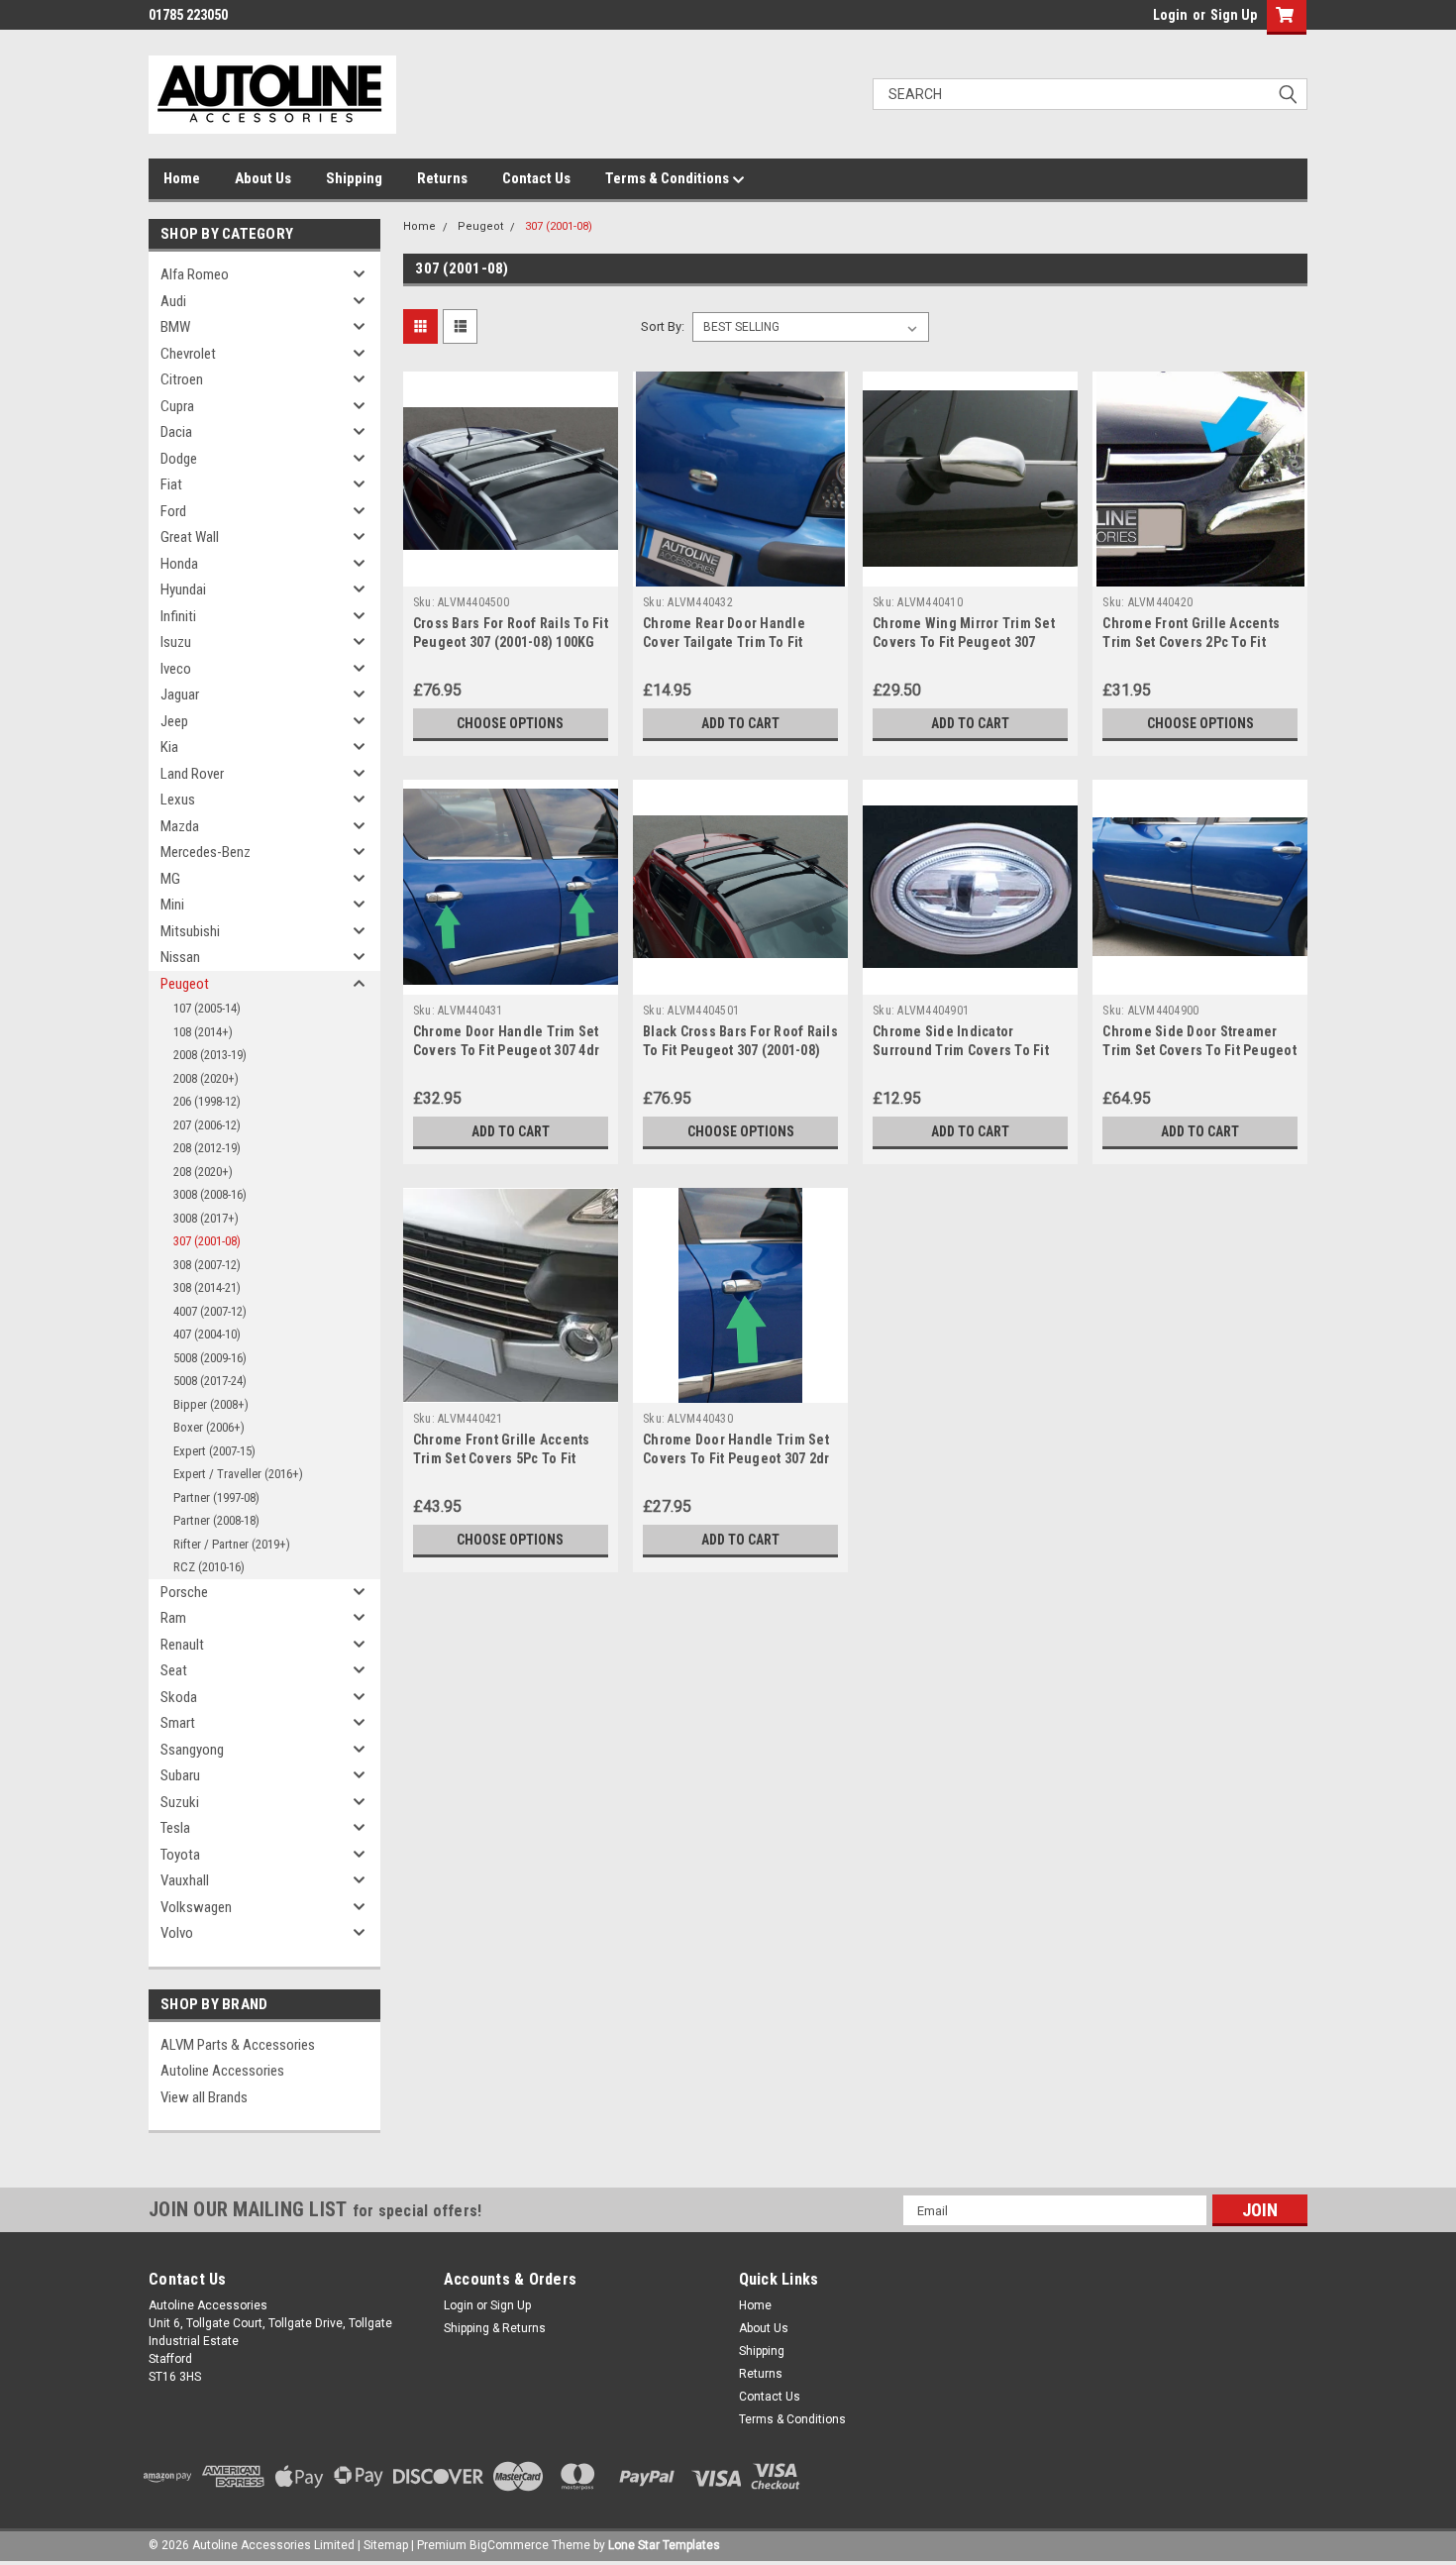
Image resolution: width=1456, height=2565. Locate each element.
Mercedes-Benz (206, 852)
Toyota (180, 1855)
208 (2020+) (203, 1172)
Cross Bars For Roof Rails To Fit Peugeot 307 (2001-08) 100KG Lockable (511, 642)
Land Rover (192, 774)
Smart (178, 1723)
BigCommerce (509, 2545)
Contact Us (536, 178)
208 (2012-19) (207, 1148)
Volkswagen (196, 1907)
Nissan (180, 957)
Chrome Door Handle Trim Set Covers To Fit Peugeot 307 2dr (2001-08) (736, 1458)
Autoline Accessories (222, 2071)
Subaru (180, 1775)
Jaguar (180, 695)
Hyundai (183, 589)
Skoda (179, 1697)
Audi (173, 301)
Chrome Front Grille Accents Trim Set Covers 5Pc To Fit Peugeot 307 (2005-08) (502, 1458)
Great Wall (190, 537)
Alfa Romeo (195, 274)
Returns (442, 178)
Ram (173, 1618)
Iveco (176, 669)
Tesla (175, 1828)
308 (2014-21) (207, 1287)
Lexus (178, 800)
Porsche (184, 1592)
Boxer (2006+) (209, 1427)
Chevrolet (188, 354)
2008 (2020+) (206, 1078)
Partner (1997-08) (216, 1497)
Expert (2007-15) (214, 1451)
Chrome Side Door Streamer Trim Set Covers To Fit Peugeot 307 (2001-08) (1199, 1050)
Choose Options (510, 723)
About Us (263, 178)
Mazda (180, 826)
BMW (175, 327)
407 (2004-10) (207, 1334)
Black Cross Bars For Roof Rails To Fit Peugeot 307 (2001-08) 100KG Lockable (740, 1050)
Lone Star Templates (664, 2545)
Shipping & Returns (495, 2328)
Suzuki (180, 1802)
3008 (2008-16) (210, 1194)
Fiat (171, 484)
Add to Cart (740, 723)
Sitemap (386, 2545)
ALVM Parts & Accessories (238, 2045)
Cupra (177, 406)
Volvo (177, 1933)
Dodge (179, 459)
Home (182, 178)
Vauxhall (185, 1880)
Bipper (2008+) (211, 1404)
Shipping (354, 178)
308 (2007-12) (207, 1265)
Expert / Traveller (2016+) (238, 1474)
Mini (172, 905)
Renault (182, 1645)
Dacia (176, 432)
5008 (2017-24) (210, 1381)
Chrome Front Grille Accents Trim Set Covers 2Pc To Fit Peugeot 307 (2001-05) (1191, 642)
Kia (169, 747)
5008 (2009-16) (210, 1358)
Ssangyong (192, 1750)
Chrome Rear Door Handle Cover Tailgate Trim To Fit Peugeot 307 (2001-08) (724, 642)
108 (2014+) (203, 1032)
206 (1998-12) (207, 1101)
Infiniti (178, 616)
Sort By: (663, 326)
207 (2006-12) (207, 1125)
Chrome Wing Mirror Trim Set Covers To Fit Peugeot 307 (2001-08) (964, 642)
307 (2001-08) (207, 1241)
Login (1170, 15)
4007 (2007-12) (210, 1311)
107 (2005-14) (207, 1008)
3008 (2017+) (206, 1218)
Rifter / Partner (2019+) (232, 1544)
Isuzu (176, 642)
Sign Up (1234, 15)
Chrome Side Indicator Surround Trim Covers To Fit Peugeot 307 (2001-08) (961, 1050)
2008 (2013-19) (210, 1055)
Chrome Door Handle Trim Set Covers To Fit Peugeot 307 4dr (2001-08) (506, 1050)
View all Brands (204, 2097)
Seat (174, 1670)
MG (170, 879)
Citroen (182, 379)
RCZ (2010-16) (209, 1567)
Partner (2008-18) (216, 1520)
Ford (173, 511)
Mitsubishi (190, 931)
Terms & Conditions (669, 178)
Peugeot (185, 984)
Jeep (174, 721)
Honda (179, 564)
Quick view (510, 572)
